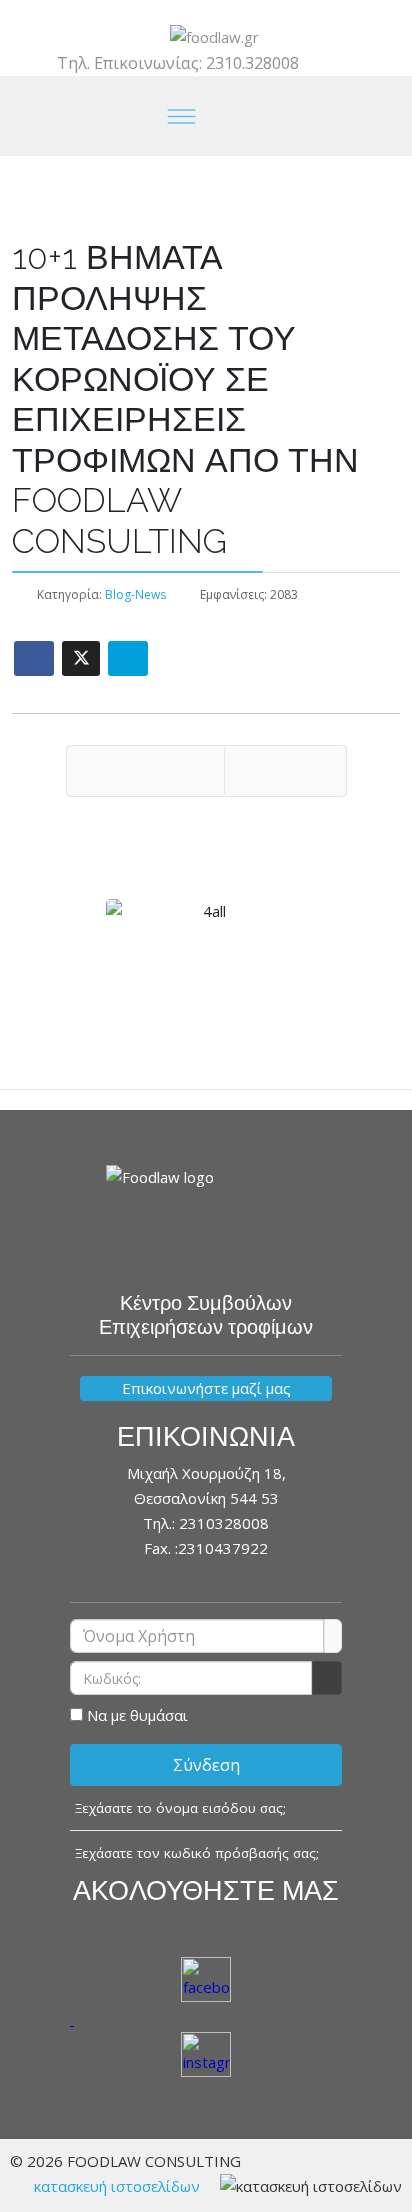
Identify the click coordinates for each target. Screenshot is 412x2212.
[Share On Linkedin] (128, 658)
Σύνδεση (206, 1765)
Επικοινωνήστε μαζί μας (206, 1388)
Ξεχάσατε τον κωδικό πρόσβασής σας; (197, 1853)
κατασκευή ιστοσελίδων (117, 2186)
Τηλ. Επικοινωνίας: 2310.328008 (178, 62)
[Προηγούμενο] (145, 771)
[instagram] (206, 2057)
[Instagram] (222, 12)
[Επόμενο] (285, 771)
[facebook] (189, 12)
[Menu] (182, 116)
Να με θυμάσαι (137, 1715)
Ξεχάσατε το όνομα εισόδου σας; (180, 1808)
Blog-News (135, 594)
